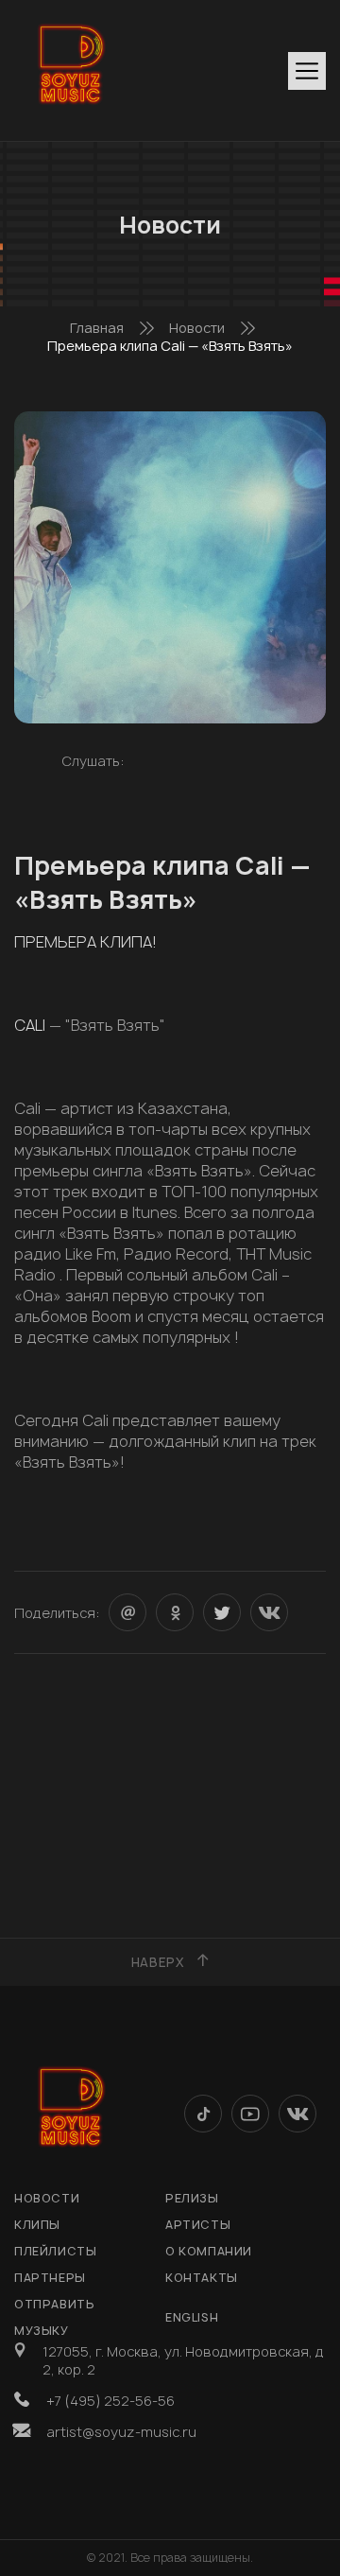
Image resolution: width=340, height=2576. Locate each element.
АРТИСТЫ (198, 2225)
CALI (32, 1025)
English (192, 2317)
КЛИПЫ (37, 2225)
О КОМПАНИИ (209, 2251)
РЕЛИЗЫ (192, 2198)
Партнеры (50, 2278)
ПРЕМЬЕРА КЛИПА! (85, 942)
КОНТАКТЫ (202, 2278)
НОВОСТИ (47, 2198)
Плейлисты (55, 2251)
